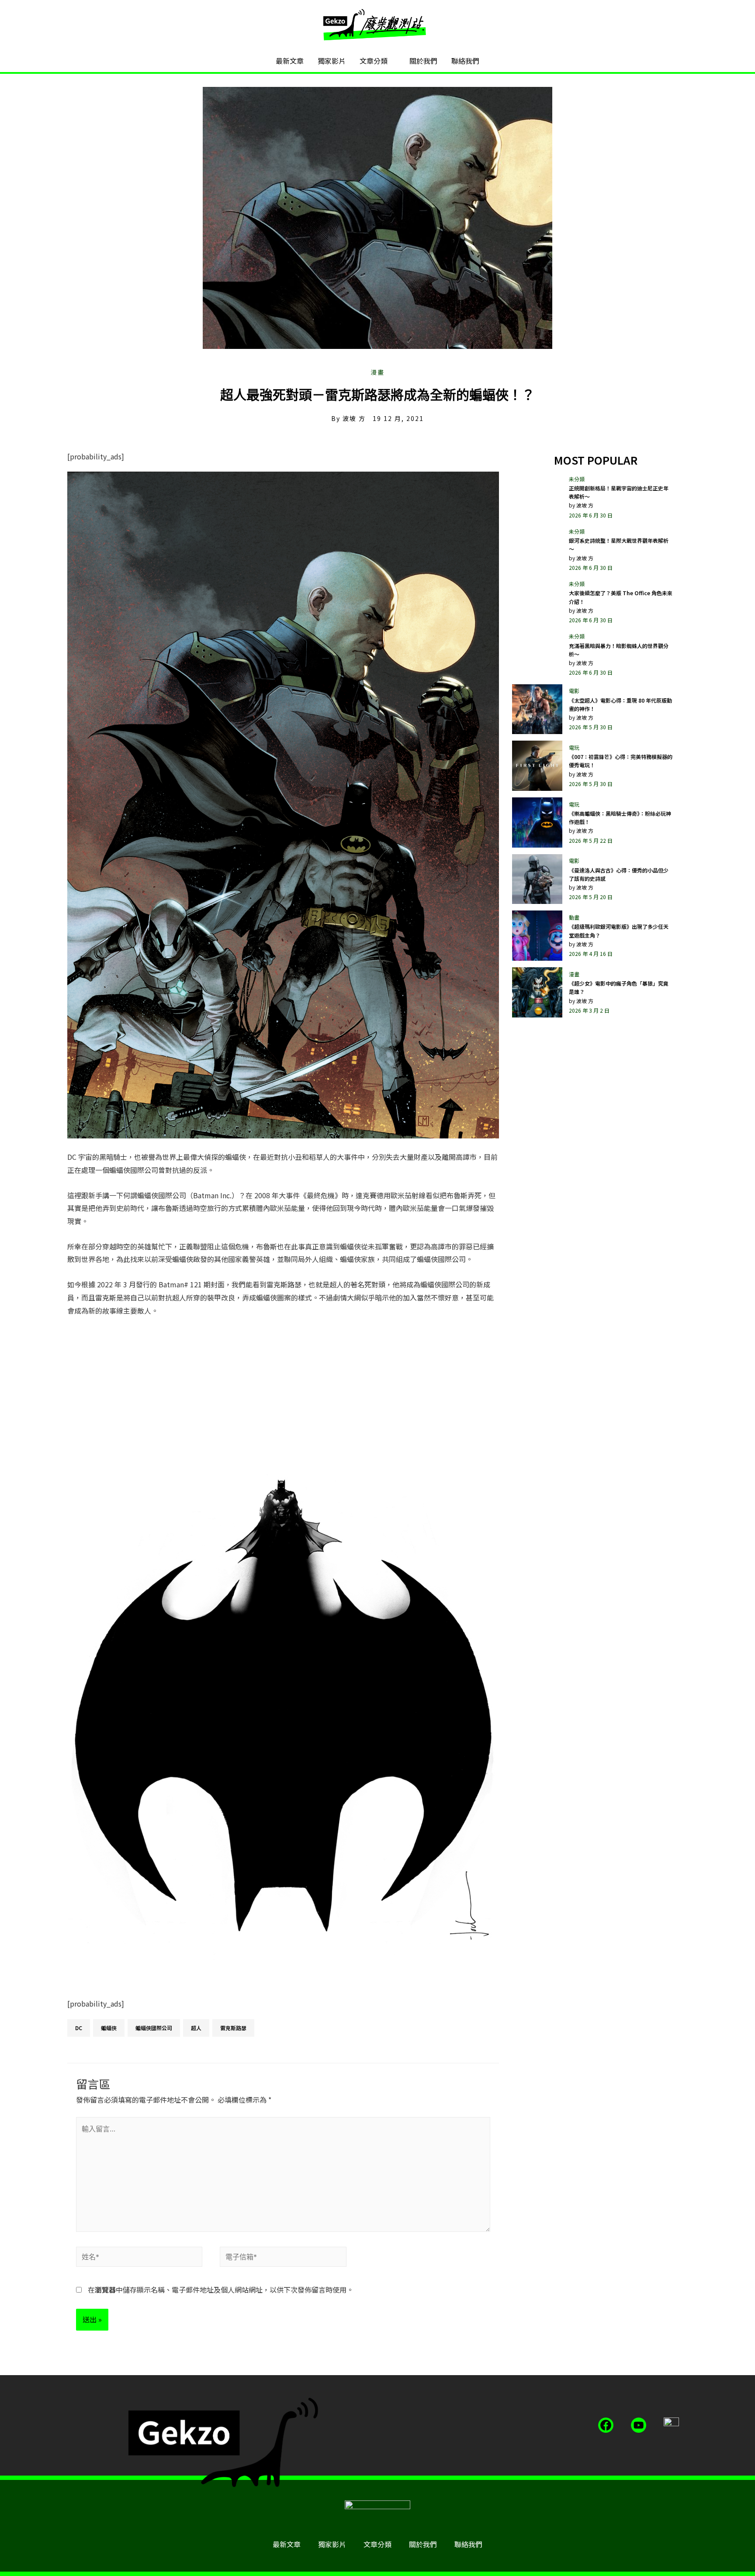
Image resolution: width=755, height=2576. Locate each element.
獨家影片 (332, 61)
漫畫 (377, 372)
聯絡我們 (465, 61)
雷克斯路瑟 (233, 2028)
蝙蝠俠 (109, 2028)
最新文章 (290, 61)
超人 (196, 2028)
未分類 (577, 479)
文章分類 (374, 61)
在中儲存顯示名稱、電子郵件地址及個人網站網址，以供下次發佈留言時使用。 (221, 2290)
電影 (574, 691)
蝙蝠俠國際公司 (154, 2028)
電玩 (574, 747)
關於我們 (423, 61)
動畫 (574, 917)
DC (79, 2028)
